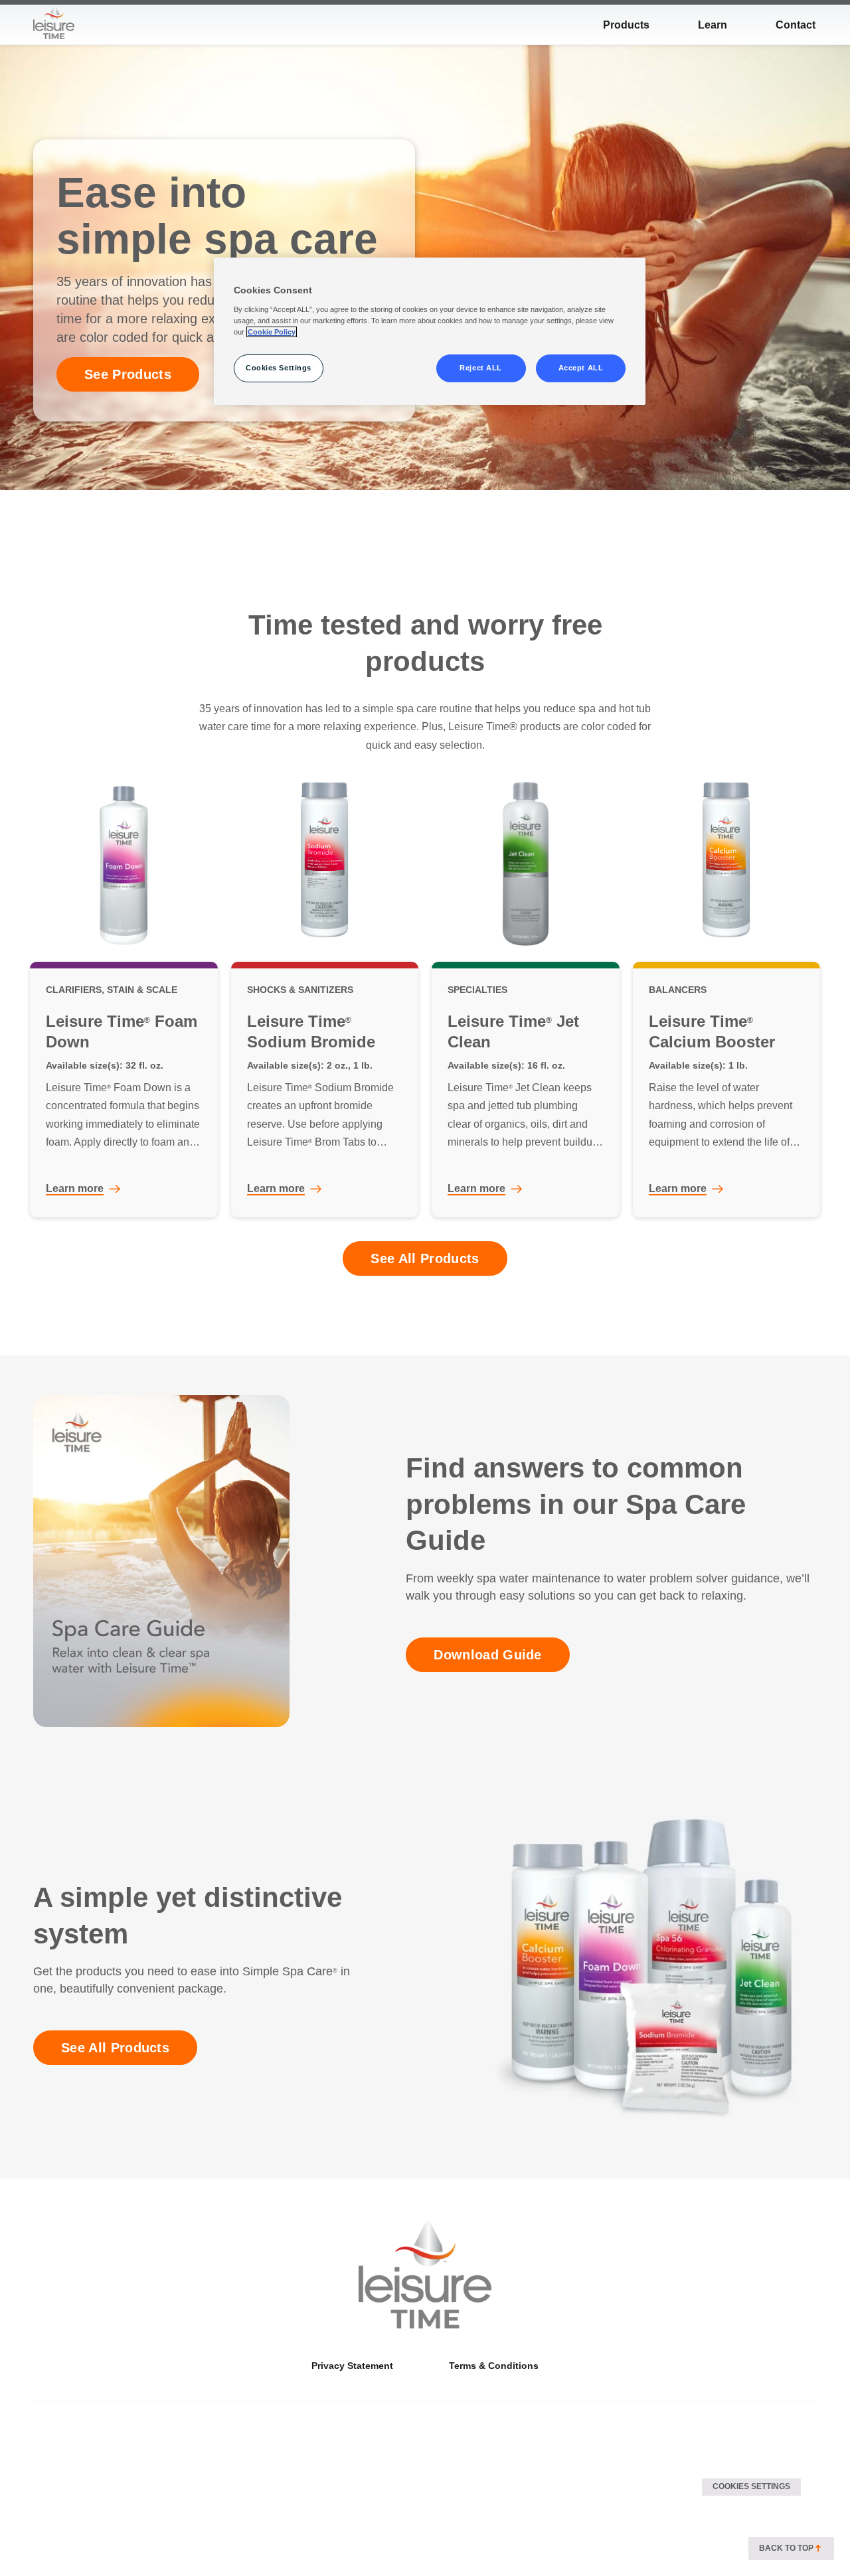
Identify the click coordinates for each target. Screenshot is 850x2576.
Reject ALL (481, 368)
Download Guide (487, 1655)
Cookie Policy (272, 332)
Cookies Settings (751, 2486)
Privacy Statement (352, 2366)
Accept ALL (581, 368)
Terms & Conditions (494, 2366)
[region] (430, 331)
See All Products (425, 1258)
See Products (128, 374)
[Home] (425, 2273)
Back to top (786, 2548)
